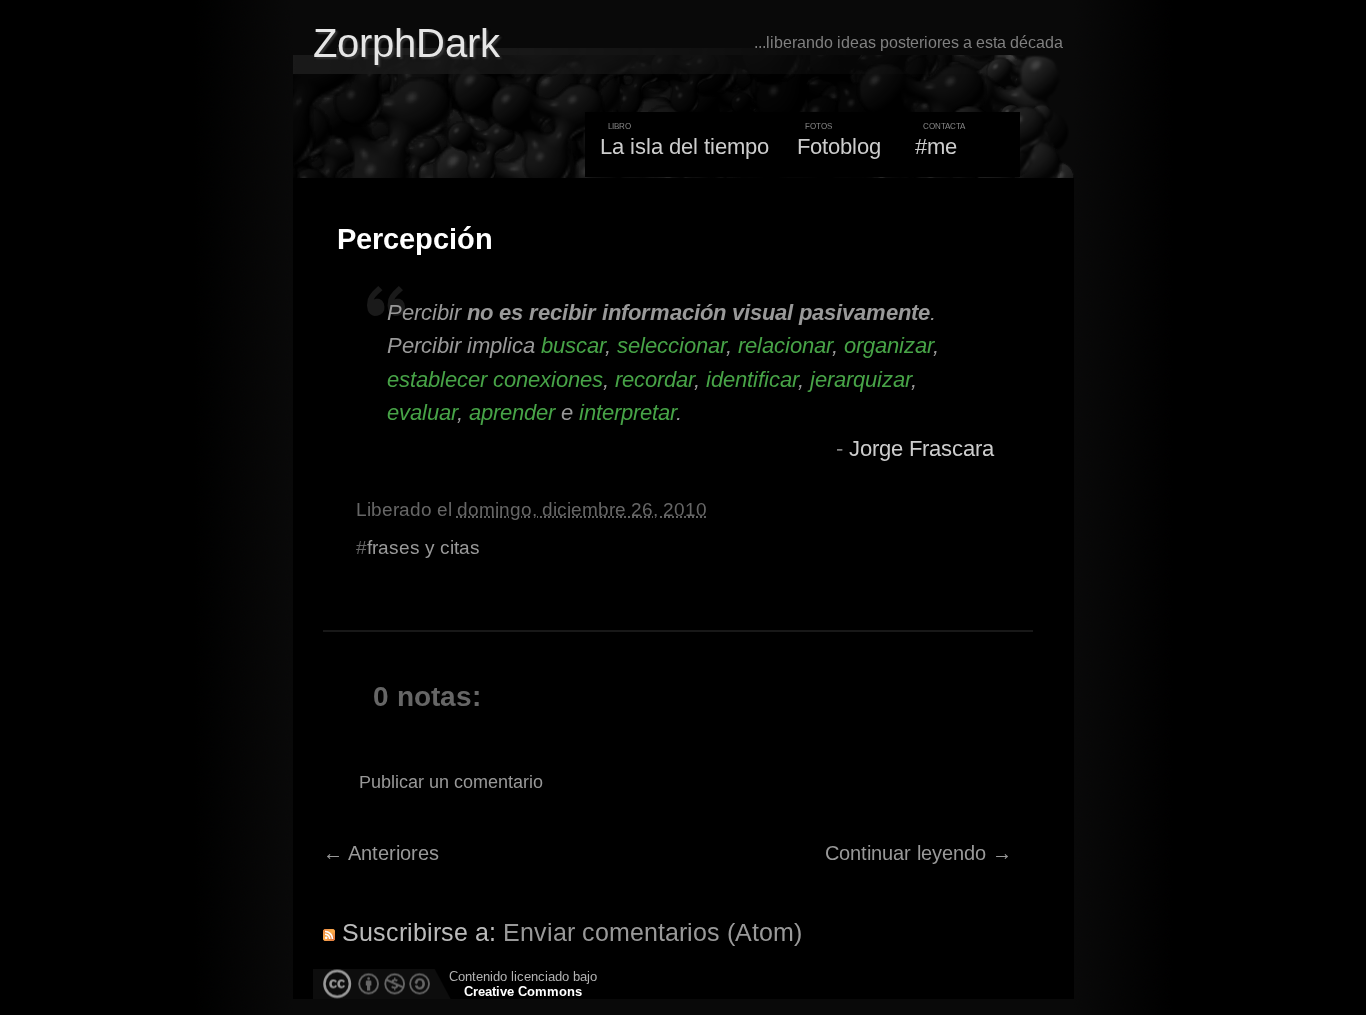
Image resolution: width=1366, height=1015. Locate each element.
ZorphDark (406, 43)
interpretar (627, 412)
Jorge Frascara (921, 448)
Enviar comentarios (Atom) (652, 932)
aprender (512, 412)
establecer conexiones (495, 379)
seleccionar (671, 345)
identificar (752, 379)
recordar (654, 379)
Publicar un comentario (451, 782)
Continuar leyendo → (918, 853)
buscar (573, 345)
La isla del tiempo (684, 146)
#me (936, 146)
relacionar (785, 345)
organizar (888, 345)
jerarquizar (860, 379)
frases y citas (423, 547)
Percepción (415, 239)
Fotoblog (839, 146)
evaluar (422, 412)
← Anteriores (381, 853)
